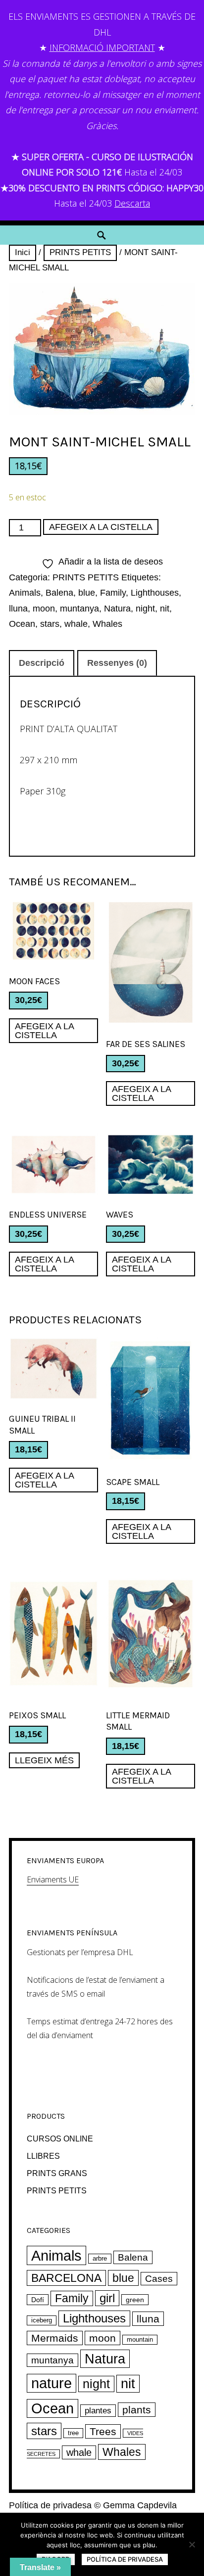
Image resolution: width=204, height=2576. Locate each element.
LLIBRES (43, 2156)
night (145, 609)
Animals (25, 593)
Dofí (38, 2300)
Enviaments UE (53, 1879)
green (135, 2300)
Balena (59, 593)
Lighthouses (155, 593)
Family (113, 593)
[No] (192, 2544)
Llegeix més (44, 1760)
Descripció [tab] (42, 663)
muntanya (79, 609)
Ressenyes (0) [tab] (117, 663)
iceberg (42, 2320)
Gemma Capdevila (140, 2505)
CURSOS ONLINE (60, 2139)
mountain (140, 2340)
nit (165, 609)
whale (76, 624)
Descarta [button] (132, 203)
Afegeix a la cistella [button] (45, 1031)
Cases (159, 2279)
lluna (18, 609)
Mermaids (55, 2338)
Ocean (22, 624)
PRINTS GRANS (57, 2173)
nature (51, 2383)
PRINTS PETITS (80, 252)
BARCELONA (66, 2278)
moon (44, 609)
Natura (117, 609)
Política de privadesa (50, 2505)
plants (137, 2410)
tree (73, 2433)
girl (107, 2298)
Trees (103, 2431)
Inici (23, 252)
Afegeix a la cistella (101, 527)
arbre (100, 2259)
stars (50, 624)
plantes (98, 2411)
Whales (107, 624)
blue (87, 593)
